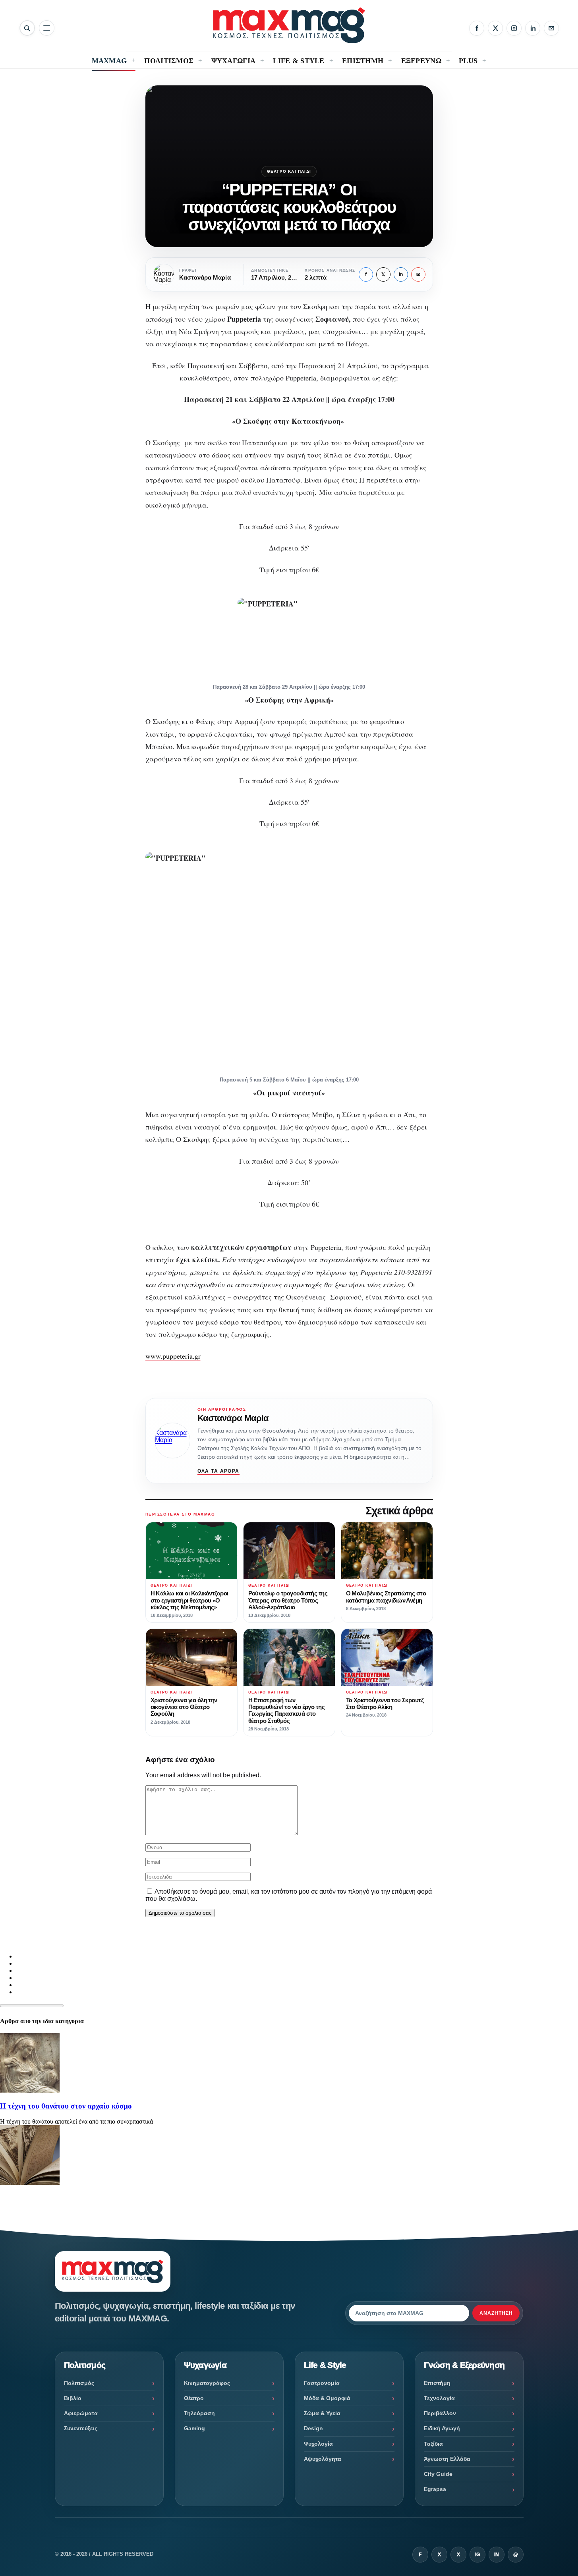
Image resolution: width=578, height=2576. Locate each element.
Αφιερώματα (81, 2413)
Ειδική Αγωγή (442, 2428)
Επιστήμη (437, 2383)
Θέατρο (194, 2398)
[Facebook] (477, 28)
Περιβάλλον (440, 2413)
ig (477, 2555)
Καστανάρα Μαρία (233, 1418)
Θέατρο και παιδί (289, 171)
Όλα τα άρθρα (218, 1471)
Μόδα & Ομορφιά (327, 2398)
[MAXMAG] (289, 25)
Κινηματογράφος (207, 2383)
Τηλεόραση (199, 2413)
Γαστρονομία (322, 2383)
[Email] (551, 28)
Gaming (194, 2428)
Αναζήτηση (496, 2313)
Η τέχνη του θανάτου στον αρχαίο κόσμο (66, 2106)
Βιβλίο (73, 2398)
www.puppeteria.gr (173, 1356)
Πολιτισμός (79, 2383)
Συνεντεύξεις (81, 2428)
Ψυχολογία (318, 2444)
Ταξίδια (433, 2444)
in (401, 274)
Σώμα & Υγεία (322, 2413)
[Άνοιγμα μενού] (47, 28)
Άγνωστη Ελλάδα (447, 2459)
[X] (495, 28)
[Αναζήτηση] (27, 28)
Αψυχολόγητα (323, 2459)
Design (313, 2428)
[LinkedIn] (533, 28)
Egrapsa (435, 2489)
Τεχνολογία (439, 2398)
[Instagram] (514, 28)
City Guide (438, 2474)
